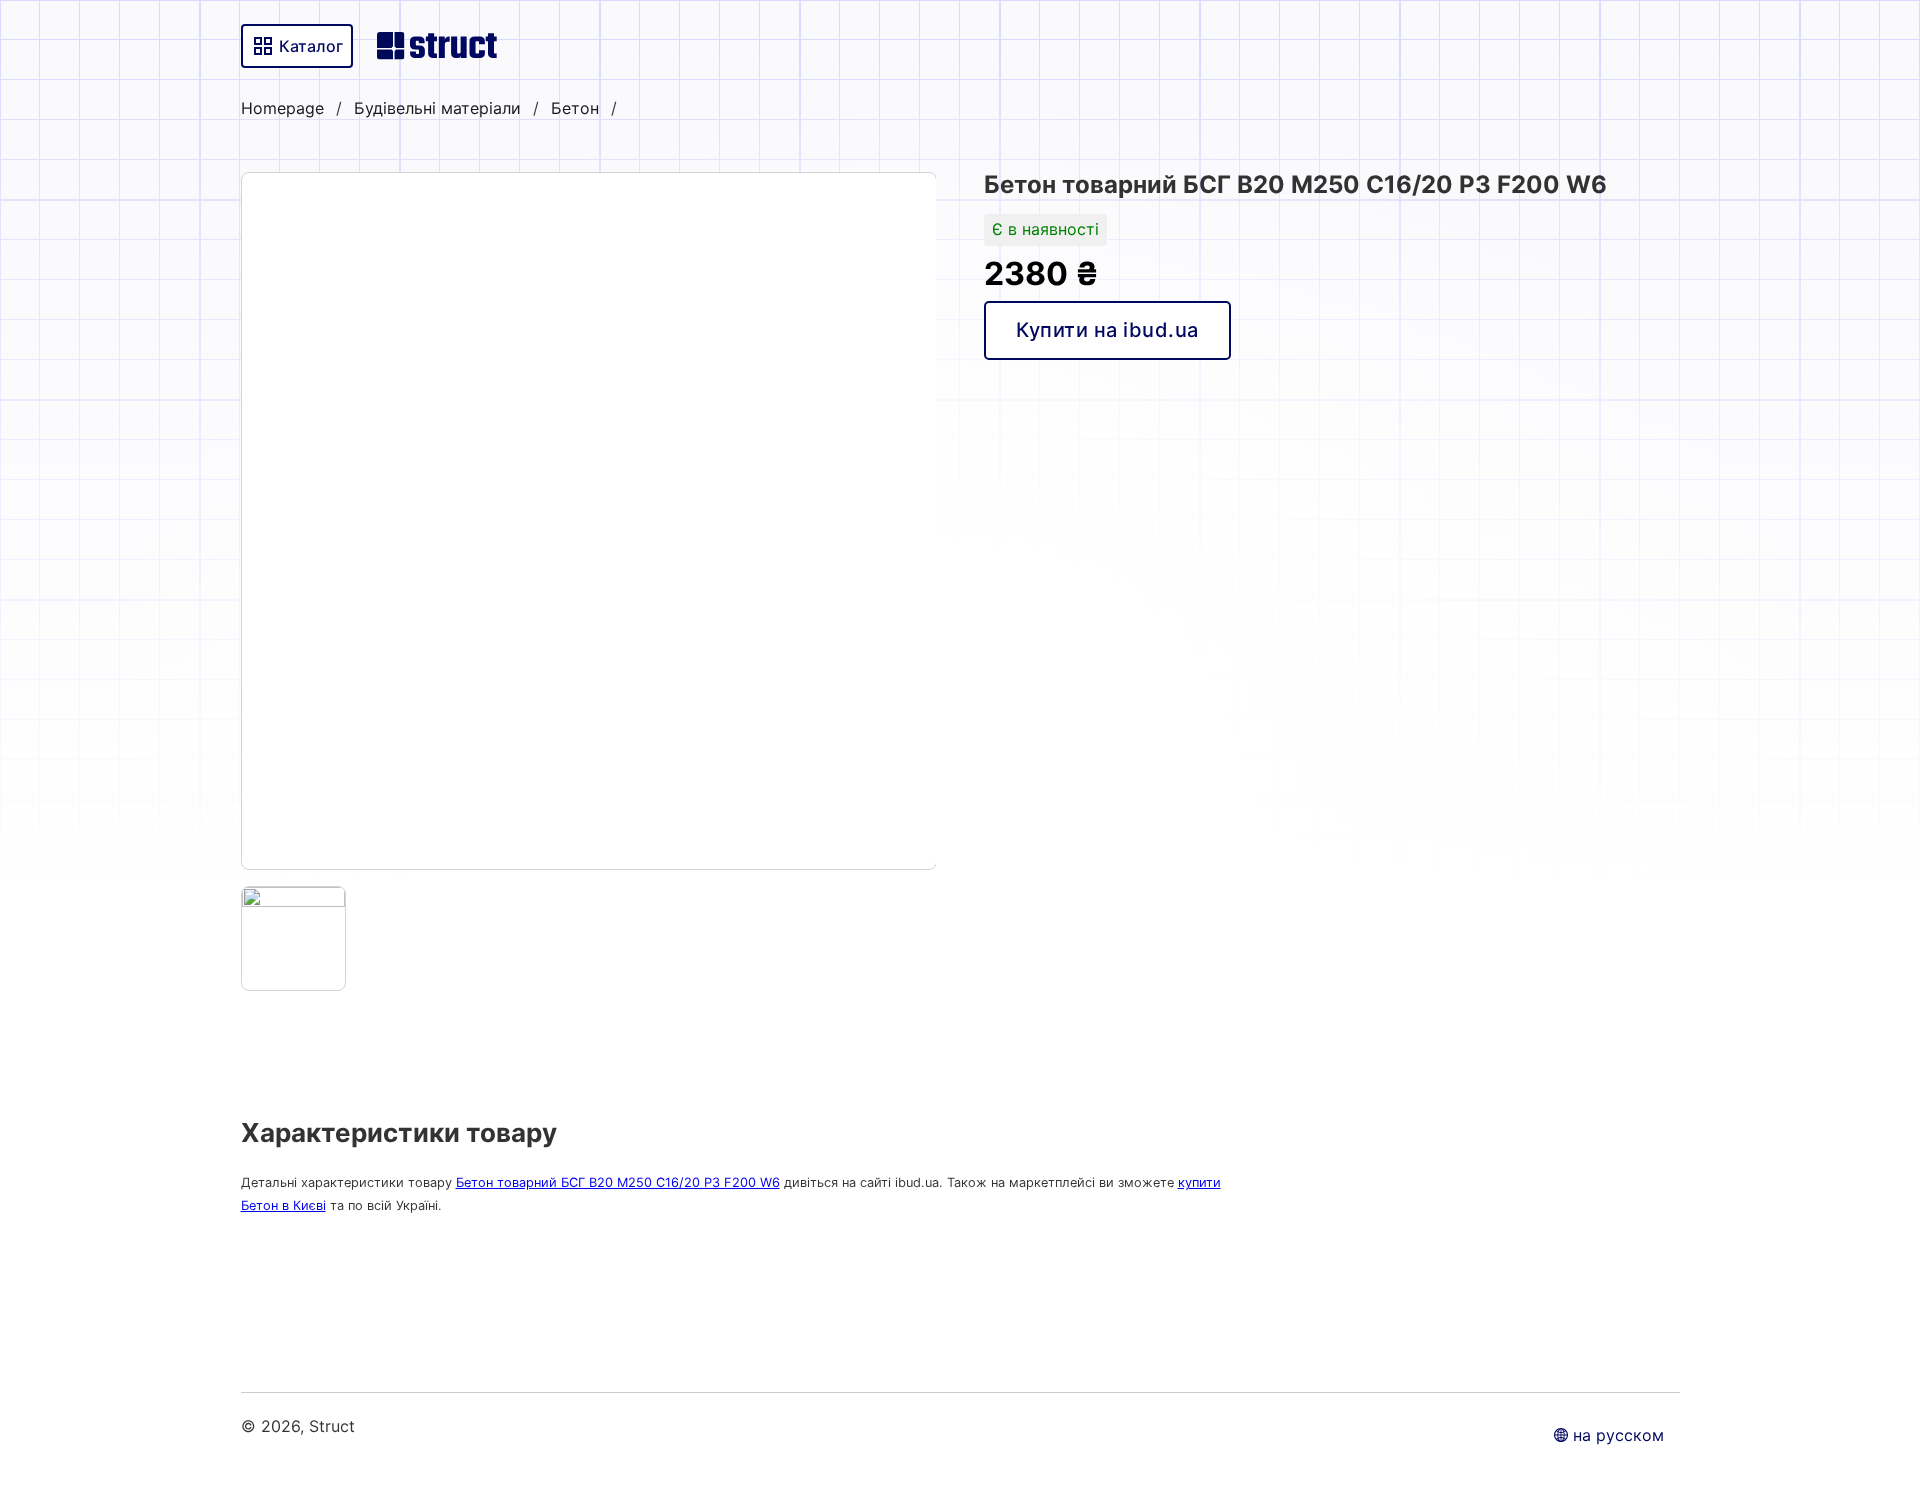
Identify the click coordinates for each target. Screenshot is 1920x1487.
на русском (1618, 1435)
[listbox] (589, 521)
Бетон (575, 108)
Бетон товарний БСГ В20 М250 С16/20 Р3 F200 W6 (618, 1182)
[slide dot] (294, 939)
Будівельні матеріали (437, 108)
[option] (589, 521)
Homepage (282, 108)
